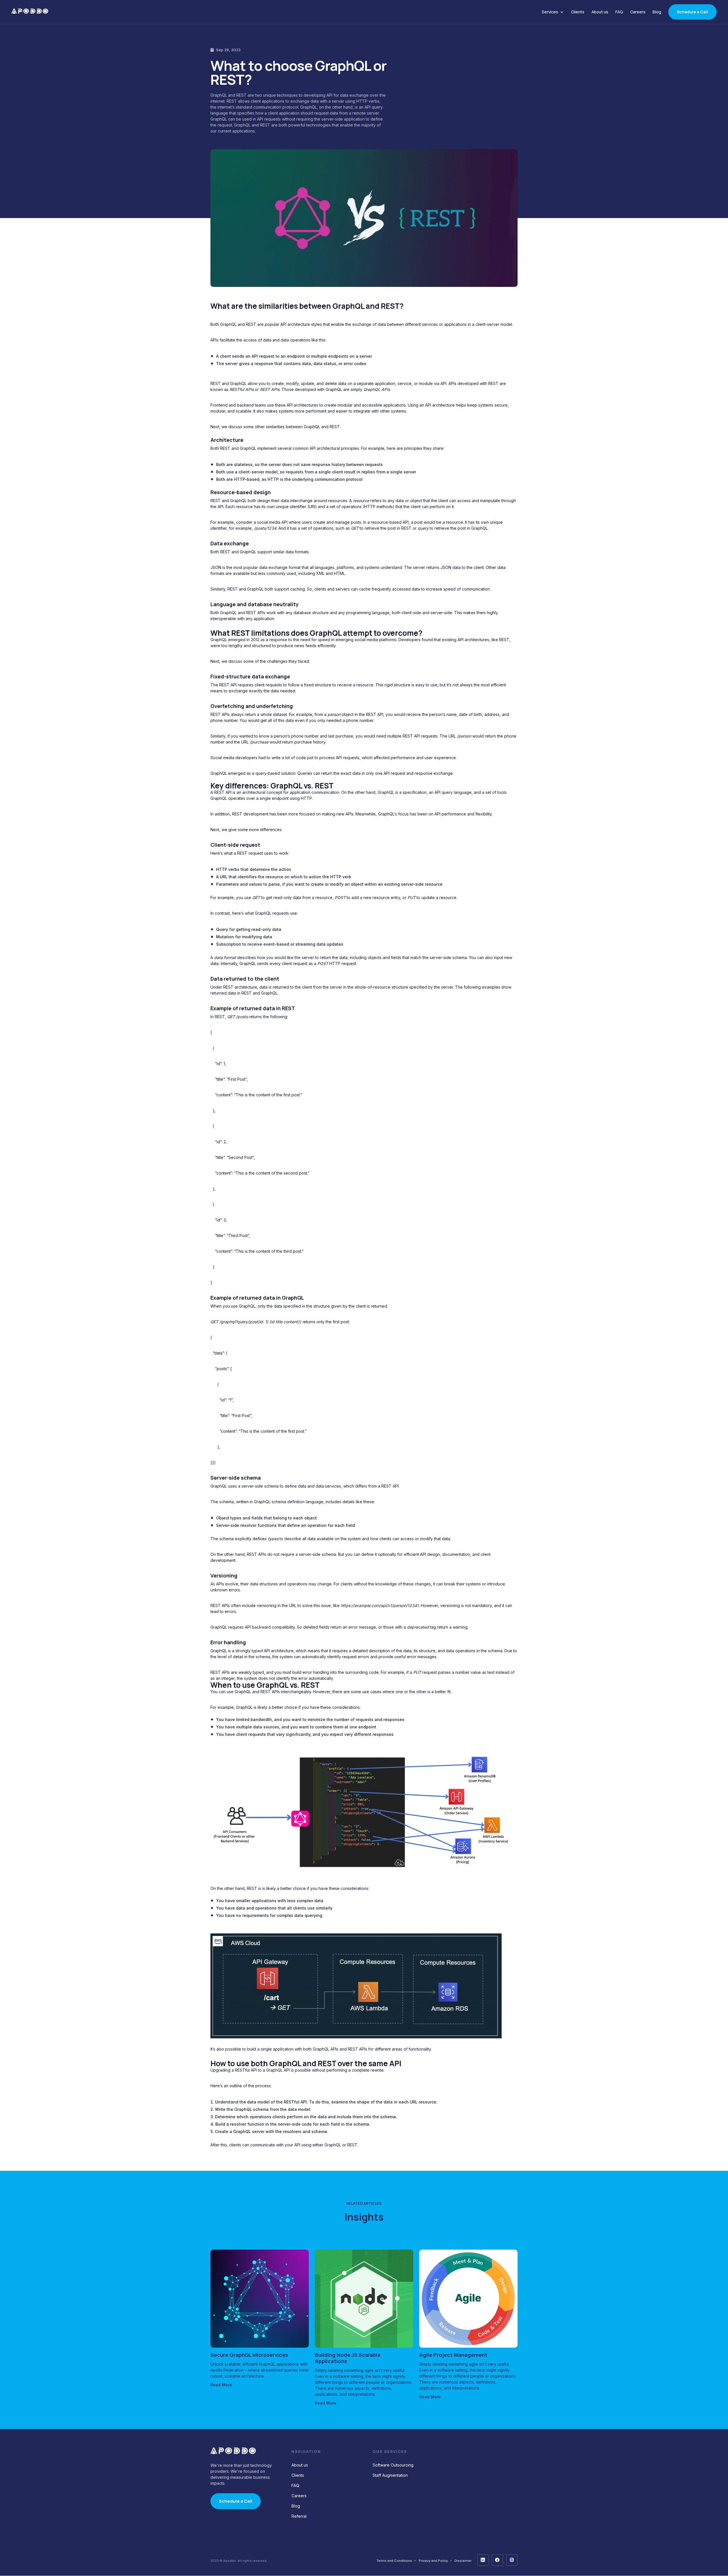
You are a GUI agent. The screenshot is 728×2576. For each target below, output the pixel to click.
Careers (638, 12)
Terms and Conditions (394, 2561)
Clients (578, 12)
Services (550, 12)
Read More (221, 2385)
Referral (299, 2516)
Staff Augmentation (390, 2475)
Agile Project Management (453, 2355)
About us (600, 12)
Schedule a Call (692, 12)
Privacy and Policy (433, 2561)
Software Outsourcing (393, 2465)
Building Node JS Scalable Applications (348, 2358)
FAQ (619, 12)
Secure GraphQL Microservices (249, 2355)
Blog (657, 12)
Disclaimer (463, 2561)
